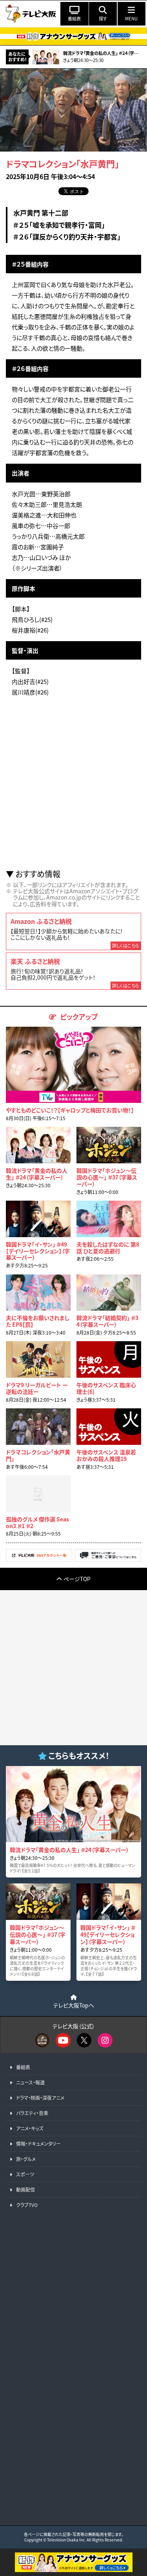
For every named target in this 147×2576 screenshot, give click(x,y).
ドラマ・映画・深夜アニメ (40, 2098)
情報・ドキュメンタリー (38, 2144)
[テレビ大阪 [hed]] (31, 14)
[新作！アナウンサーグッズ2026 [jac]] (73, 36)
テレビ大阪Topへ (74, 2005)
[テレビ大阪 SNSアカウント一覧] (39, 1560)
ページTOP (77, 1579)
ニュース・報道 (30, 2082)
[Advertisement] (73, 786)
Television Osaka (63, 2540)
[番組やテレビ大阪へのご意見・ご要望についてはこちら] (108, 1560)
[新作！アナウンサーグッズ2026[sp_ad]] (74, 2570)
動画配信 (25, 2189)
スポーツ (25, 2174)
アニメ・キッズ (30, 2128)
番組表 (23, 2067)
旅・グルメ (26, 2159)
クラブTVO (27, 2205)
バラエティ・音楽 (32, 2113)
